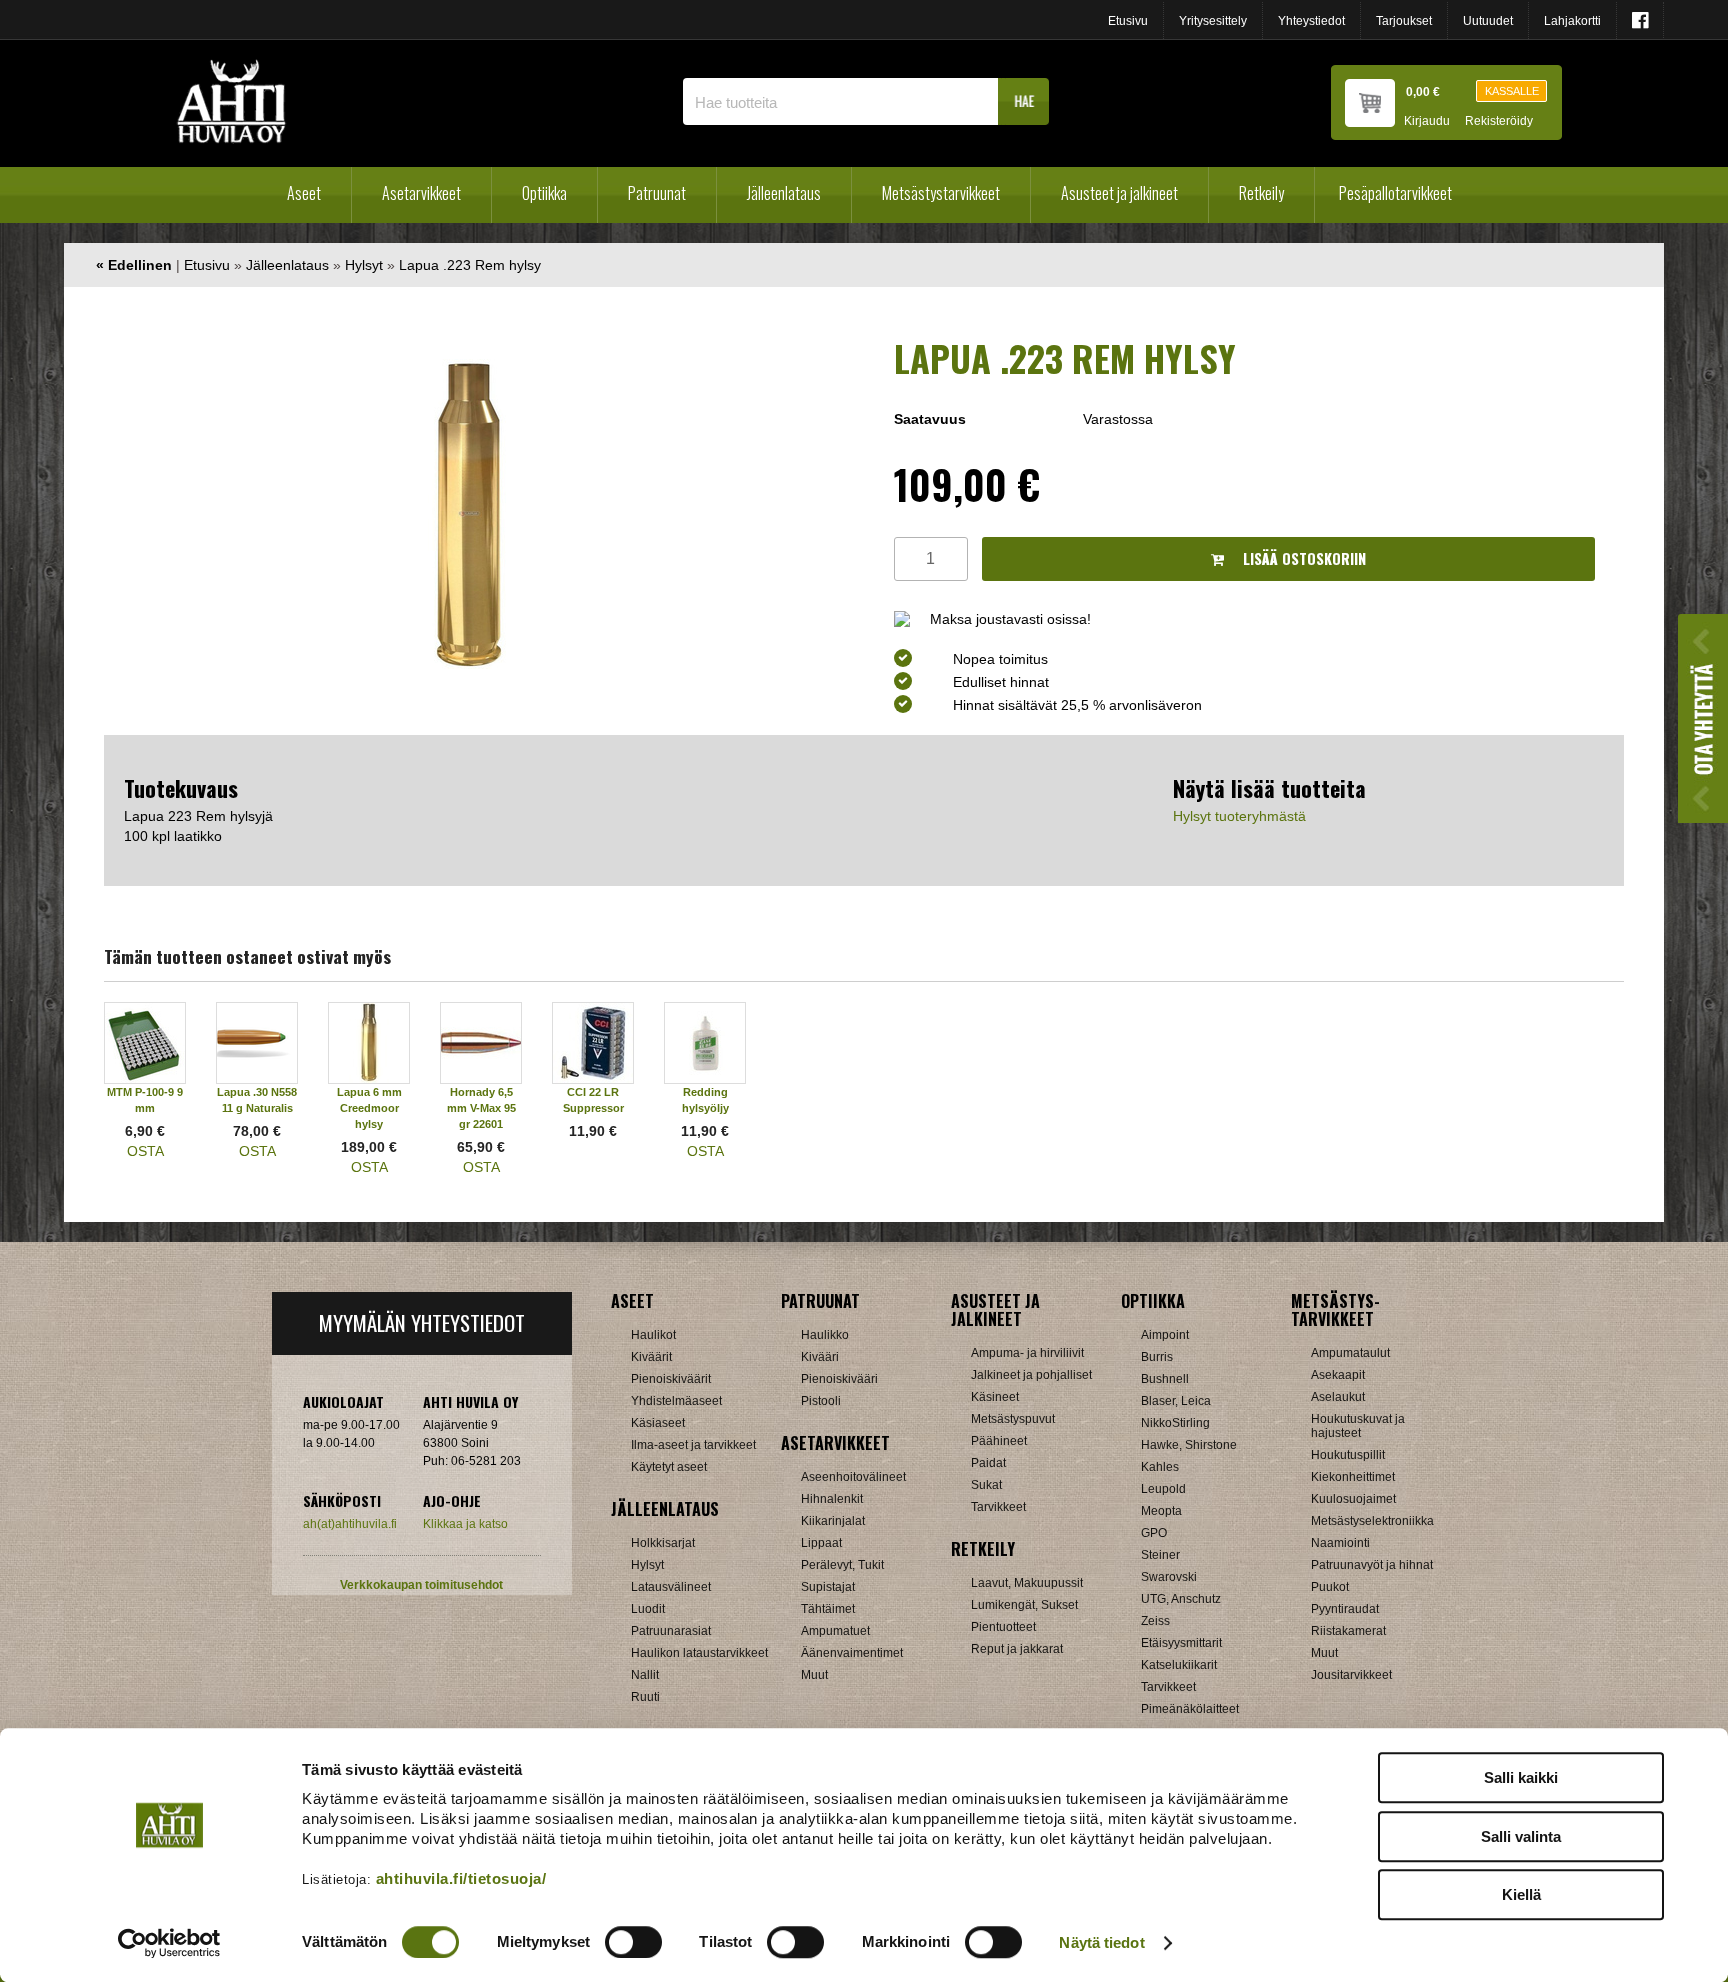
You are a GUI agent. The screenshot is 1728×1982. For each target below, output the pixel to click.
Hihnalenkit (832, 1499)
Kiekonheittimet (1353, 1477)
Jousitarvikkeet (1351, 1675)
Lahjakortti (1572, 21)
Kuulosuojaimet (1353, 1499)
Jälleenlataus (784, 193)
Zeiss (1155, 1621)
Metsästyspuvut (1013, 1419)
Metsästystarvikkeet (941, 193)
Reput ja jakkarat (1017, 1649)
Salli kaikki (1521, 1777)
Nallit (645, 1675)
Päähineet (999, 1441)
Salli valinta (1521, 1836)
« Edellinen (134, 265)
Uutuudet (1488, 21)
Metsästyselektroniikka (1372, 1521)
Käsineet (995, 1397)
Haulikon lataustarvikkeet (699, 1653)
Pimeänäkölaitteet (1190, 1709)
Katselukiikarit (1179, 1665)
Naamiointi (1340, 1543)
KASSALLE (1512, 91)
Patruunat (657, 193)
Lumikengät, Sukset (1024, 1605)
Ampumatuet (835, 1631)
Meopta (1161, 1511)
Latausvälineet (671, 1587)
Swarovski (1169, 1577)
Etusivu (1128, 21)
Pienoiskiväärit (671, 1379)
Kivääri (820, 1357)
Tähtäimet (828, 1609)
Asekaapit (1338, 1375)
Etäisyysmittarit (1181, 1643)
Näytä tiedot (1101, 1942)
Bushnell (1165, 1379)
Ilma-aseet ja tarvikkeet (693, 1445)
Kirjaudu (1427, 121)
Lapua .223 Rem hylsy (470, 265)
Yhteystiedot (1311, 21)
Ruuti (645, 1697)
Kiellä (1521, 1894)
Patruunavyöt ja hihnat (1372, 1565)
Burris (1157, 1357)
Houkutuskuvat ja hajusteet (1358, 1426)
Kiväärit (651, 1357)
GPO (1154, 1533)
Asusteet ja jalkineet (1119, 193)
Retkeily (1261, 193)
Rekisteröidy (1499, 121)
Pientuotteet (1003, 1627)
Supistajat (828, 1587)
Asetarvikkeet (421, 193)
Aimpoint (1165, 1335)
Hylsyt (364, 265)
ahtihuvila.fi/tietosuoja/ (461, 1878)
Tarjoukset (1404, 21)
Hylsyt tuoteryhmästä (1239, 816)
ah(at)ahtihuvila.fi (350, 1524)
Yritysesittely (1213, 21)
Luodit (648, 1609)
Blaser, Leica (1176, 1401)
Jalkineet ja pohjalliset (1031, 1375)
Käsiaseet (658, 1423)
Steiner (1160, 1555)
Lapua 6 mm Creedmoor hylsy (369, 1108)
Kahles (1160, 1467)
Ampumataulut (1350, 1353)
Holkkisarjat (663, 1543)
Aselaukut (1338, 1397)
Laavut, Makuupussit (1027, 1583)
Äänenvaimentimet (852, 1653)
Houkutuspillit (1348, 1455)
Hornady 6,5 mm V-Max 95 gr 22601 (481, 1108)
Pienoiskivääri (839, 1379)
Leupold (1163, 1489)
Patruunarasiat (671, 1631)
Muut (814, 1675)
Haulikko (825, 1335)
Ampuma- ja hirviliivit (1027, 1353)
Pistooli (821, 1401)
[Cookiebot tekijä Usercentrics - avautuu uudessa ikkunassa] (169, 1943)
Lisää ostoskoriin (1302, 558)
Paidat (988, 1463)
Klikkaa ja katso (465, 1524)
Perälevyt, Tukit (842, 1565)
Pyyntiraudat (1345, 1609)
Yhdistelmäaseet (676, 1401)
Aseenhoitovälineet (853, 1477)
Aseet (304, 193)
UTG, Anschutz (1181, 1599)
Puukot (1330, 1587)
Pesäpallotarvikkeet (1395, 193)
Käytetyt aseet (669, 1467)
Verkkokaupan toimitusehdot (421, 1585)
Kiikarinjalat (833, 1521)
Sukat (986, 1485)
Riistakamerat (1348, 1631)
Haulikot (653, 1335)
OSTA (145, 1151)
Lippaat (821, 1543)
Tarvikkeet (998, 1507)
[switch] (633, 1942)
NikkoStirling (1175, 1423)
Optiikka (544, 193)
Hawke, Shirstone (1189, 1445)
